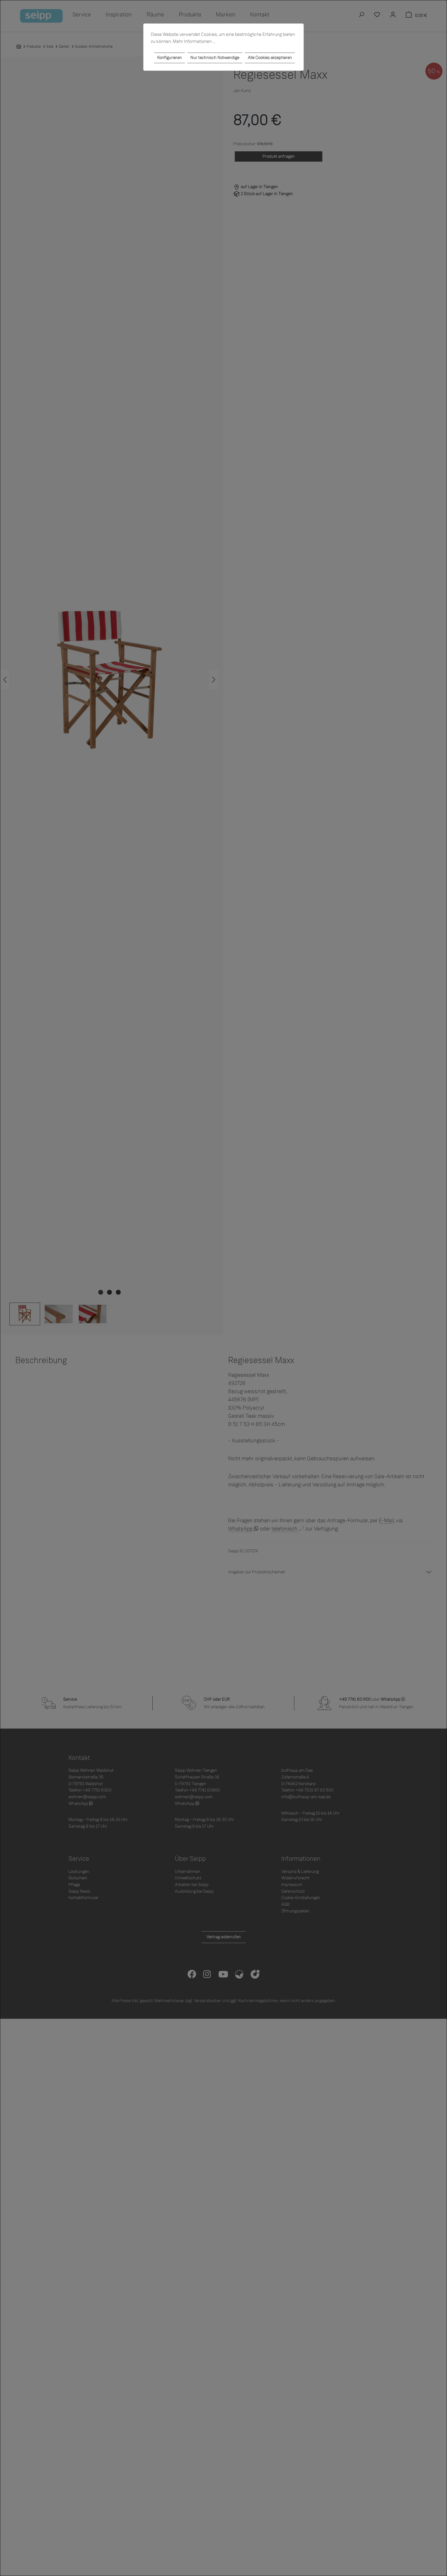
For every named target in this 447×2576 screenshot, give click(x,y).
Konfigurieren (170, 58)
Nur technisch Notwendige (215, 58)
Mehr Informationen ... (194, 41)
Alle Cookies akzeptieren (270, 58)
